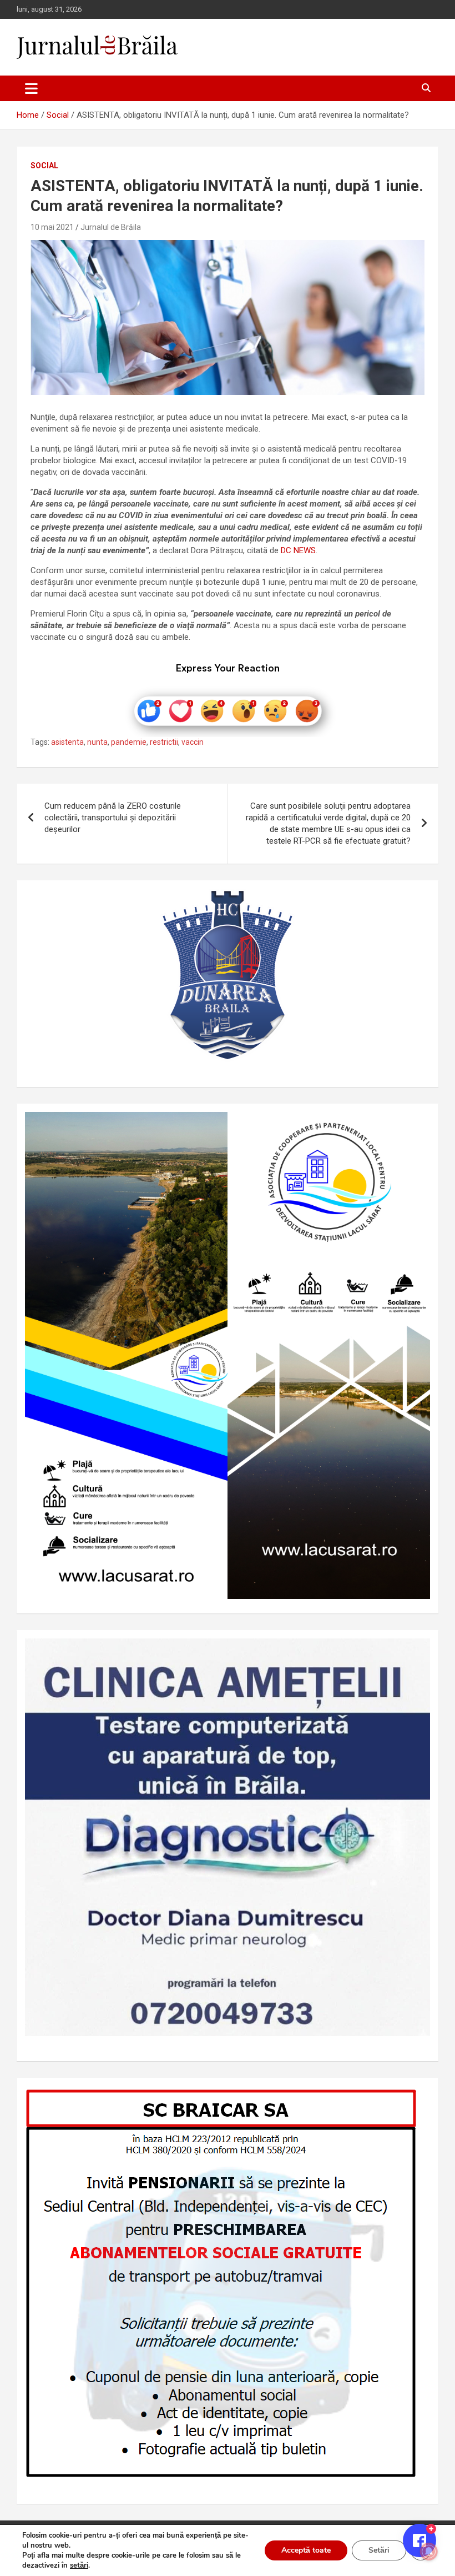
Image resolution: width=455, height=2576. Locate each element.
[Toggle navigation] (31, 88)
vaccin (193, 742)
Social (44, 166)
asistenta (67, 742)
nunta (97, 742)
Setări (379, 2550)
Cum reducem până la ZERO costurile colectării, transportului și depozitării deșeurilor (113, 818)
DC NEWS (297, 550)
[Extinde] (416, 1653)
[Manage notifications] (429, 2552)
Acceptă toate (306, 2550)
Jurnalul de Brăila (111, 227)
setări (79, 2565)
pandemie (129, 742)
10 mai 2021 (52, 227)
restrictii (164, 742)
